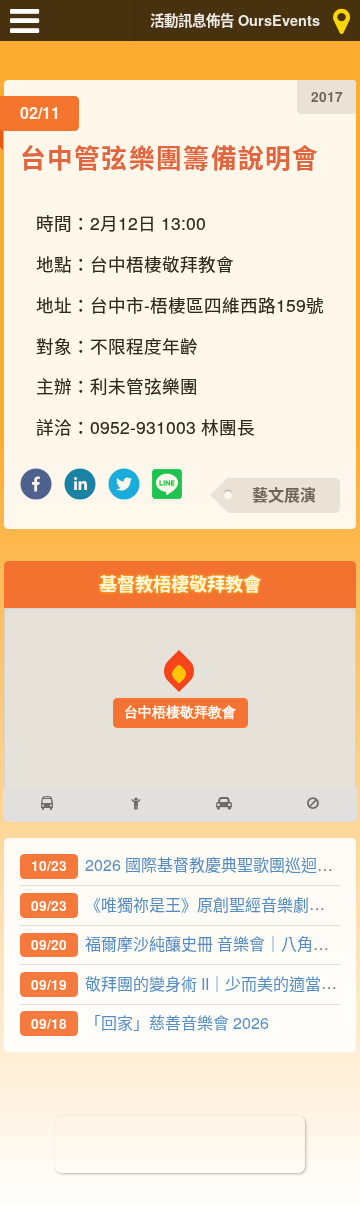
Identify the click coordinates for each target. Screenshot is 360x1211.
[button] (36, 489)
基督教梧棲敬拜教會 (180, 583)
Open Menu (30, 30)
